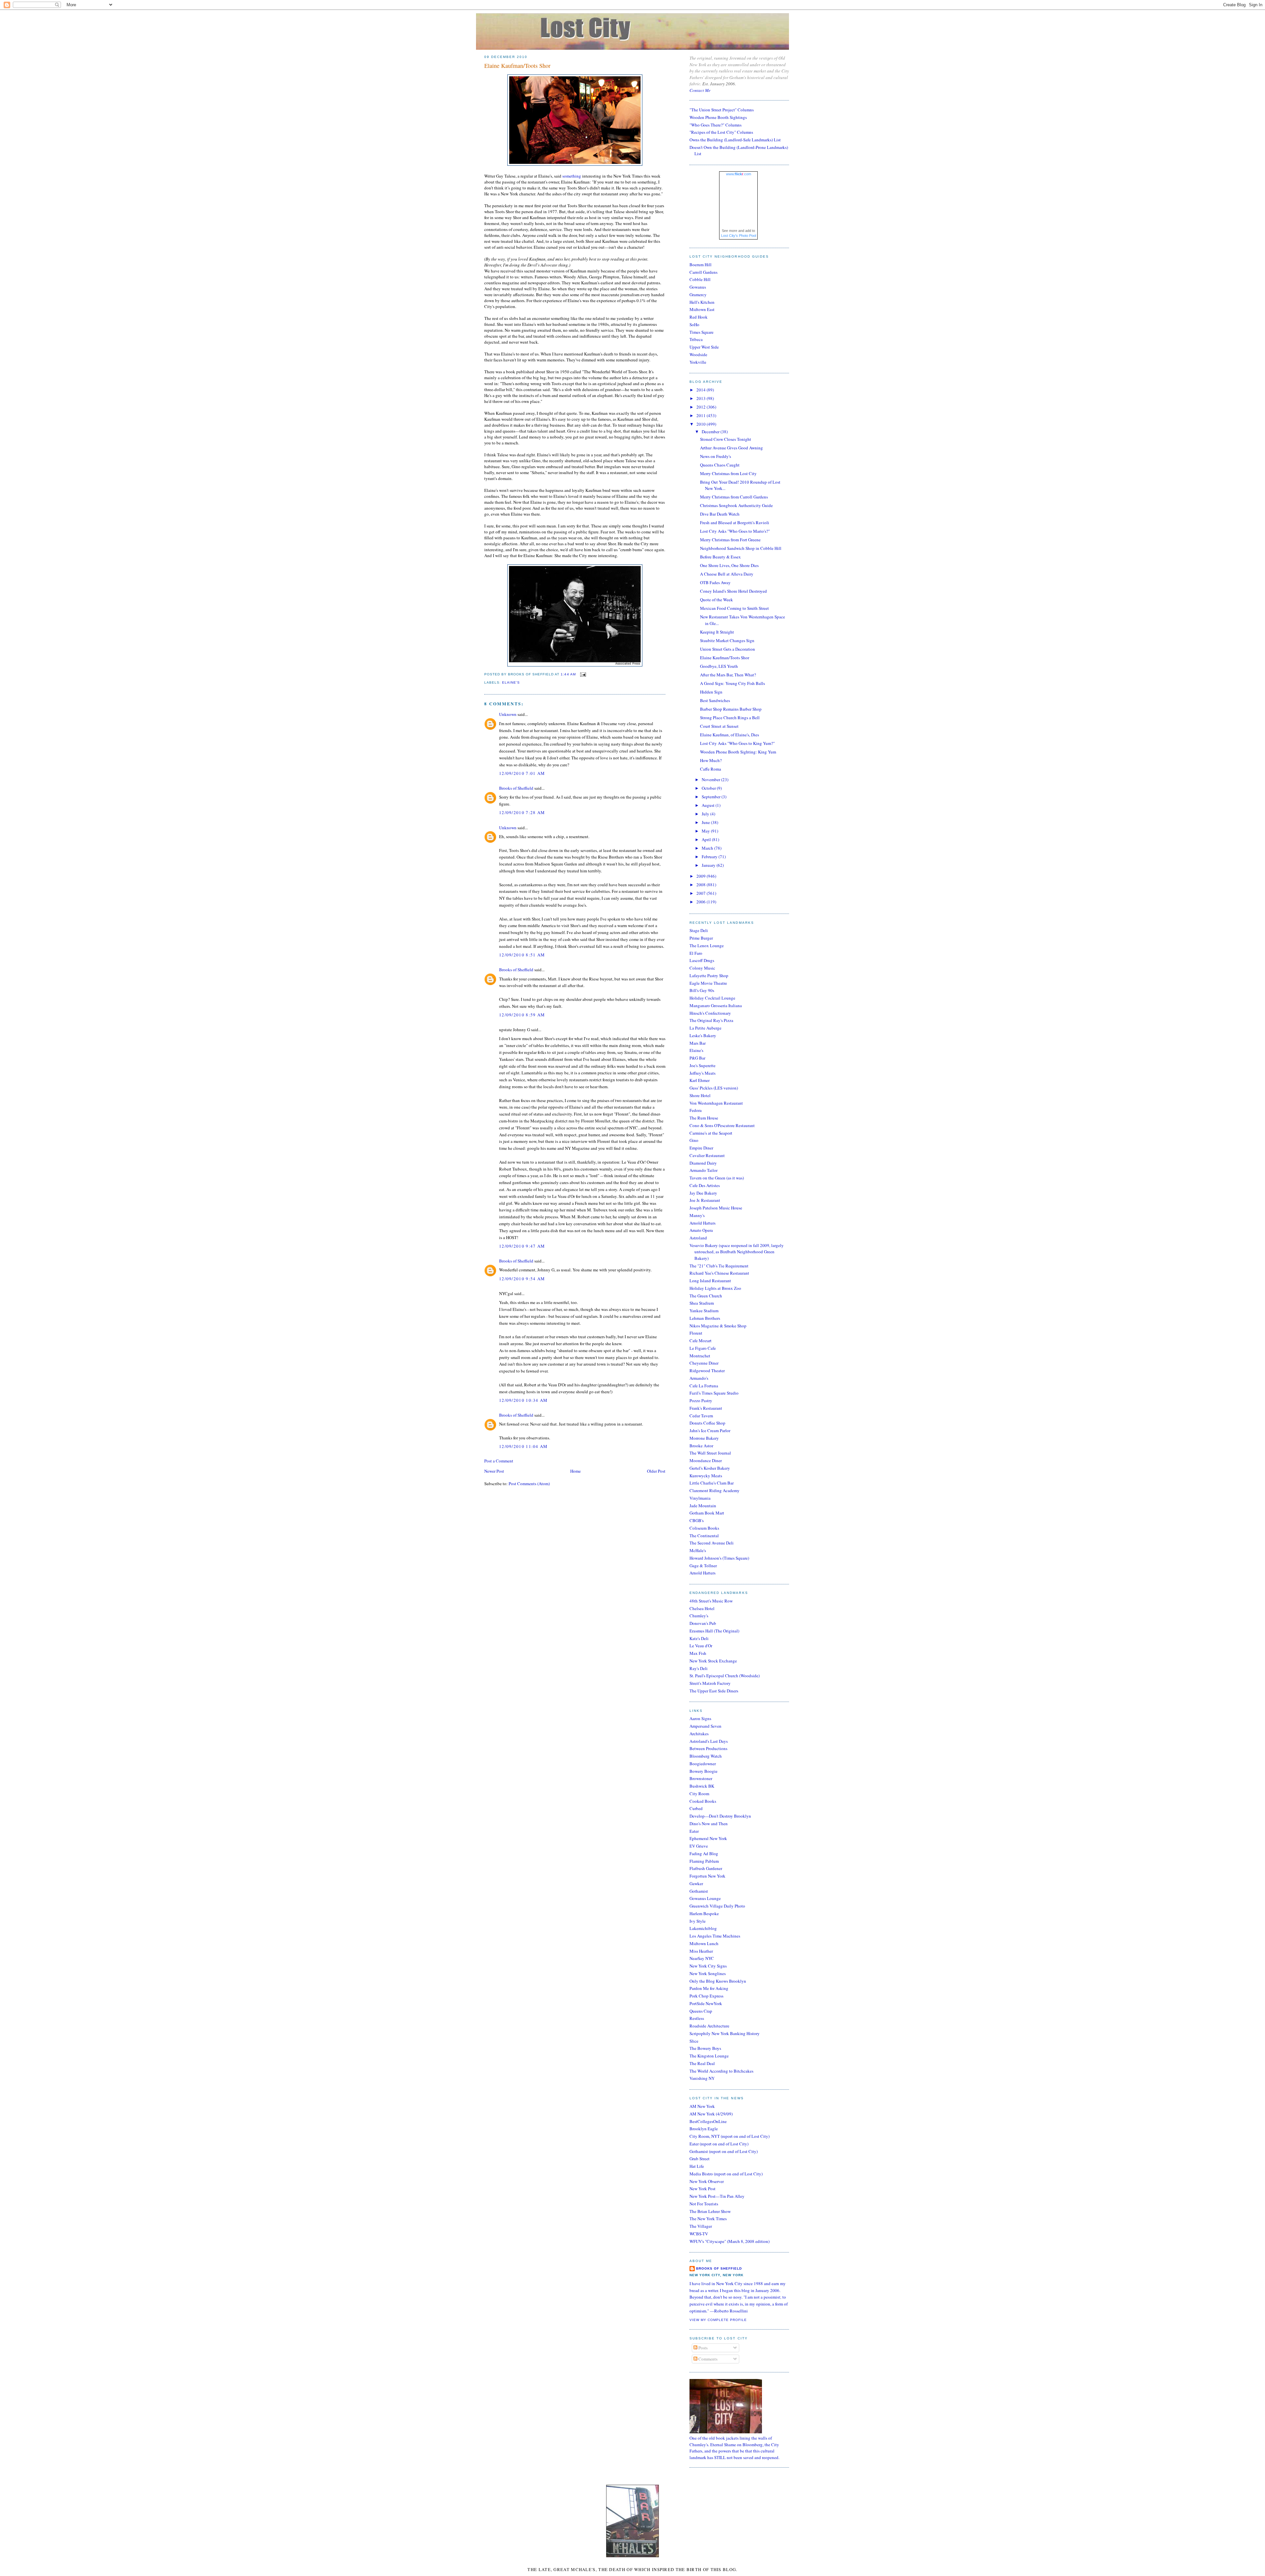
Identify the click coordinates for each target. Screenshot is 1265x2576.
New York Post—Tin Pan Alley (717, 2196)
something (572, 176)
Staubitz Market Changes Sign (727, 640)
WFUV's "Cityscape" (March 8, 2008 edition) (730, 2241)
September (712, 797)
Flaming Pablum (704, 1861)
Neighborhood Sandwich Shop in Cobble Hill (741, 548)
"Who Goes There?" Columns (716, 125)
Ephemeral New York (708, 1838)
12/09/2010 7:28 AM (522, 812)
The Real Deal (702, 2063)
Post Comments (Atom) (529, 1484)
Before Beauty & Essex (720, 557)
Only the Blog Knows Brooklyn (718, 1981)
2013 (702, 398)
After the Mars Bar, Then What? (728, 675)
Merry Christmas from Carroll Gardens (734, 497)
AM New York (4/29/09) (711, 2114)
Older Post (656, 1471)
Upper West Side (704, 347)
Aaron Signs (700, 1718)
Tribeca (696, 339)
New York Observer (707, 2181)
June (706, 822)
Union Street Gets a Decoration (728, 649)
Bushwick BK (702, 1786)
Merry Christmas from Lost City (728, 473)
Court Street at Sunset (719, 726)
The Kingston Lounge (709, 2056)
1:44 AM (568, 674)
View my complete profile (718, 2320)
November (711, 779)
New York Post (703, 2189)
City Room (699, 1794)
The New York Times (708, 2219)
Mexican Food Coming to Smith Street (734, 608)
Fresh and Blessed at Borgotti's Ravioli (735, 523)
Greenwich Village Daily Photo (717, 1906)
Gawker (696, 1883)
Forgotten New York (707, 1876)
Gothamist (699, 1891)
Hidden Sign (711, 692)
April (707, 839)
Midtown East (702, 309)
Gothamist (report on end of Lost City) (724, 2151)
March (708, 848)
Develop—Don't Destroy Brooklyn (720, 1816)
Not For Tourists (704, 2204)
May (706, 831)
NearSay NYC (702, 1958)
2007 (702, 893)
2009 (702, 876)
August (709, 805)
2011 (702, 415)
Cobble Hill (700, 279)
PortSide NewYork (706, 2003)
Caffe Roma (711, 769)
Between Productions (708, 1748)
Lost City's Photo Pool (739, 236)
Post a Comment (499, 1461)
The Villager (701, 2226)
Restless (697, 2018)
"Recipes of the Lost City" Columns (721, 132)
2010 (702, 424)
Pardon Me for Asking (709, 1988)
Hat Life (697, 2166)
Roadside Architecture (709, 2026)
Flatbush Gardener (706, 1868)
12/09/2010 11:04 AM (523, 1446)
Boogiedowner (703, 1764)
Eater (694, 1831)
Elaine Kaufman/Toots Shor (517, 66)
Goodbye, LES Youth (719, 666)
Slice (694, 2041)
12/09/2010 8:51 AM (522, 955)
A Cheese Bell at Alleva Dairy (727, 574)
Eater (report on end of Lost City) (719, 2144)
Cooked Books (703, 1801)
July (706, 814)
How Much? (711, 760)
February (710, 857)
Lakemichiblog (703, 1928)
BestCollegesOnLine (708, 2121)
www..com (739, 174)
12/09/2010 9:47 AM (522, 1246)
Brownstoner (701, 1778)
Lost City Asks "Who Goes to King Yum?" (737, 743)
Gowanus (698, 287)
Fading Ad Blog (704, 1854)
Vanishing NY (702, 2078)
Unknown (508, 714)
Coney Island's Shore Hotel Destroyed (733, 591)
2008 (702, 885)
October (709, 788)
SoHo (694, 325)
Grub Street (700, 2159)
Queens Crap (701, 2011)
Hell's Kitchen (702, 302)
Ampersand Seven (705, 1726)
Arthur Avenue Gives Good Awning (731, 448)
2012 (702, 407)
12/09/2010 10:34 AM (523, 1400)
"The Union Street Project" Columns (722, 110)
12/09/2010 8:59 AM (522, 1015)
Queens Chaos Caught (720, 465)
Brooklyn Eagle (704, 2129)
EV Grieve (699, 1846)
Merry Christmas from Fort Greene (730, 540)
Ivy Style (698, 1921)
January (709, 865)
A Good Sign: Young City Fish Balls (732, 683)
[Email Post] (582, 674)
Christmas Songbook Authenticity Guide (736, 505)
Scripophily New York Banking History (725, 2033)
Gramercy (698, 295)
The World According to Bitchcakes (721, 2071)
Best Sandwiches (715, 700)
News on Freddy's (716, 456)
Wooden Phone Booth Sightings (718, 117)
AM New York (702, 2106)
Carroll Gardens (703, 272)
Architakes (699, 1734)
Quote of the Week (717, 600)
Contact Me (700, 90)
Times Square (702, 332)
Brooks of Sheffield (516, 788)
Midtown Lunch (704, 1943)
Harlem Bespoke (704, 1913)
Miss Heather (701, 1951)
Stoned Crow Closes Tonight (726, 439)
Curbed (696, 1808)
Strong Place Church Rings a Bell (730, 718)
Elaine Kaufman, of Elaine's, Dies (730, 735)
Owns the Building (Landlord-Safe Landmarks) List (735, 140)
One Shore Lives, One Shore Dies (729, 565)
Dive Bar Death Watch (720, 514)
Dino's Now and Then (709, 1824)
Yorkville (698, 362)
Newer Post (494, 1471)
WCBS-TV (699, 2234)
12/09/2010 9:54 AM (522, 1279)
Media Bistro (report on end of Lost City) (726, 2174)
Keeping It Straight (717, 632)
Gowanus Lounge (705, 1898)
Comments (707, 2359)
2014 (702, 390)
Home (576, 1471)
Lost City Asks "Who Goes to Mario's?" (735, 531)
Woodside (698, 354)
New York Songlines (708, 1973)
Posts (703, 2348)
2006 (702, 902)
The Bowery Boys (705, 2048)
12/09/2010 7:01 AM (522, 773)
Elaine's (511, 682)
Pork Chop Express (706, 1996)
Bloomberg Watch (706, 1756)
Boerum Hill (701, 265)
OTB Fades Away (715, 582)
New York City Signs (708, 1966)
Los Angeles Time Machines (715, 1936)
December (711, 432)
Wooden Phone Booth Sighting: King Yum (738, 752)
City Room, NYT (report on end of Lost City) (730, 2136)
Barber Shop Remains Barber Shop (731, 709)
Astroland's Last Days (709, 1741)
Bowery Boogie (703, 1771)
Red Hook (699, 317)
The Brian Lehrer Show (710, 2211)
